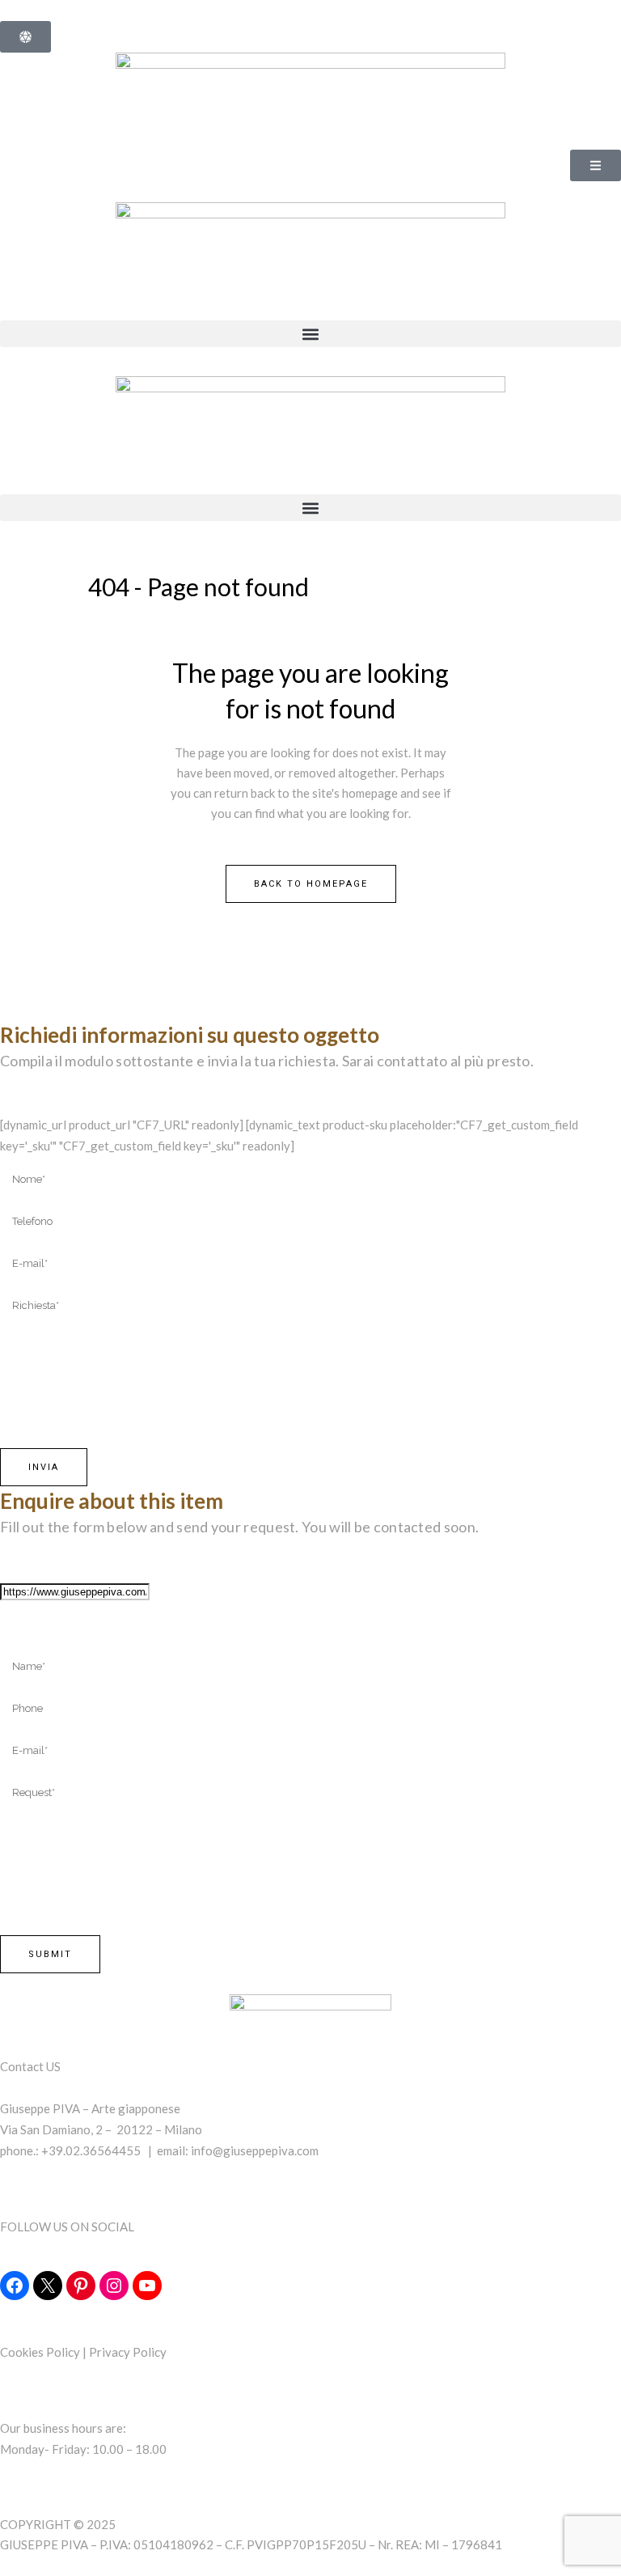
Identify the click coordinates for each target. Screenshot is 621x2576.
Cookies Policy (40, 2352)
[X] (48, 2286)
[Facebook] (15, 2286)
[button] (310, 334)
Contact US (30, 2066)
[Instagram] (114, 2286)
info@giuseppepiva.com (255, 2150)
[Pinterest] (81, 2286)
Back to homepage (311, 884)
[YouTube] (147, 2286)
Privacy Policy (128, 2352)
